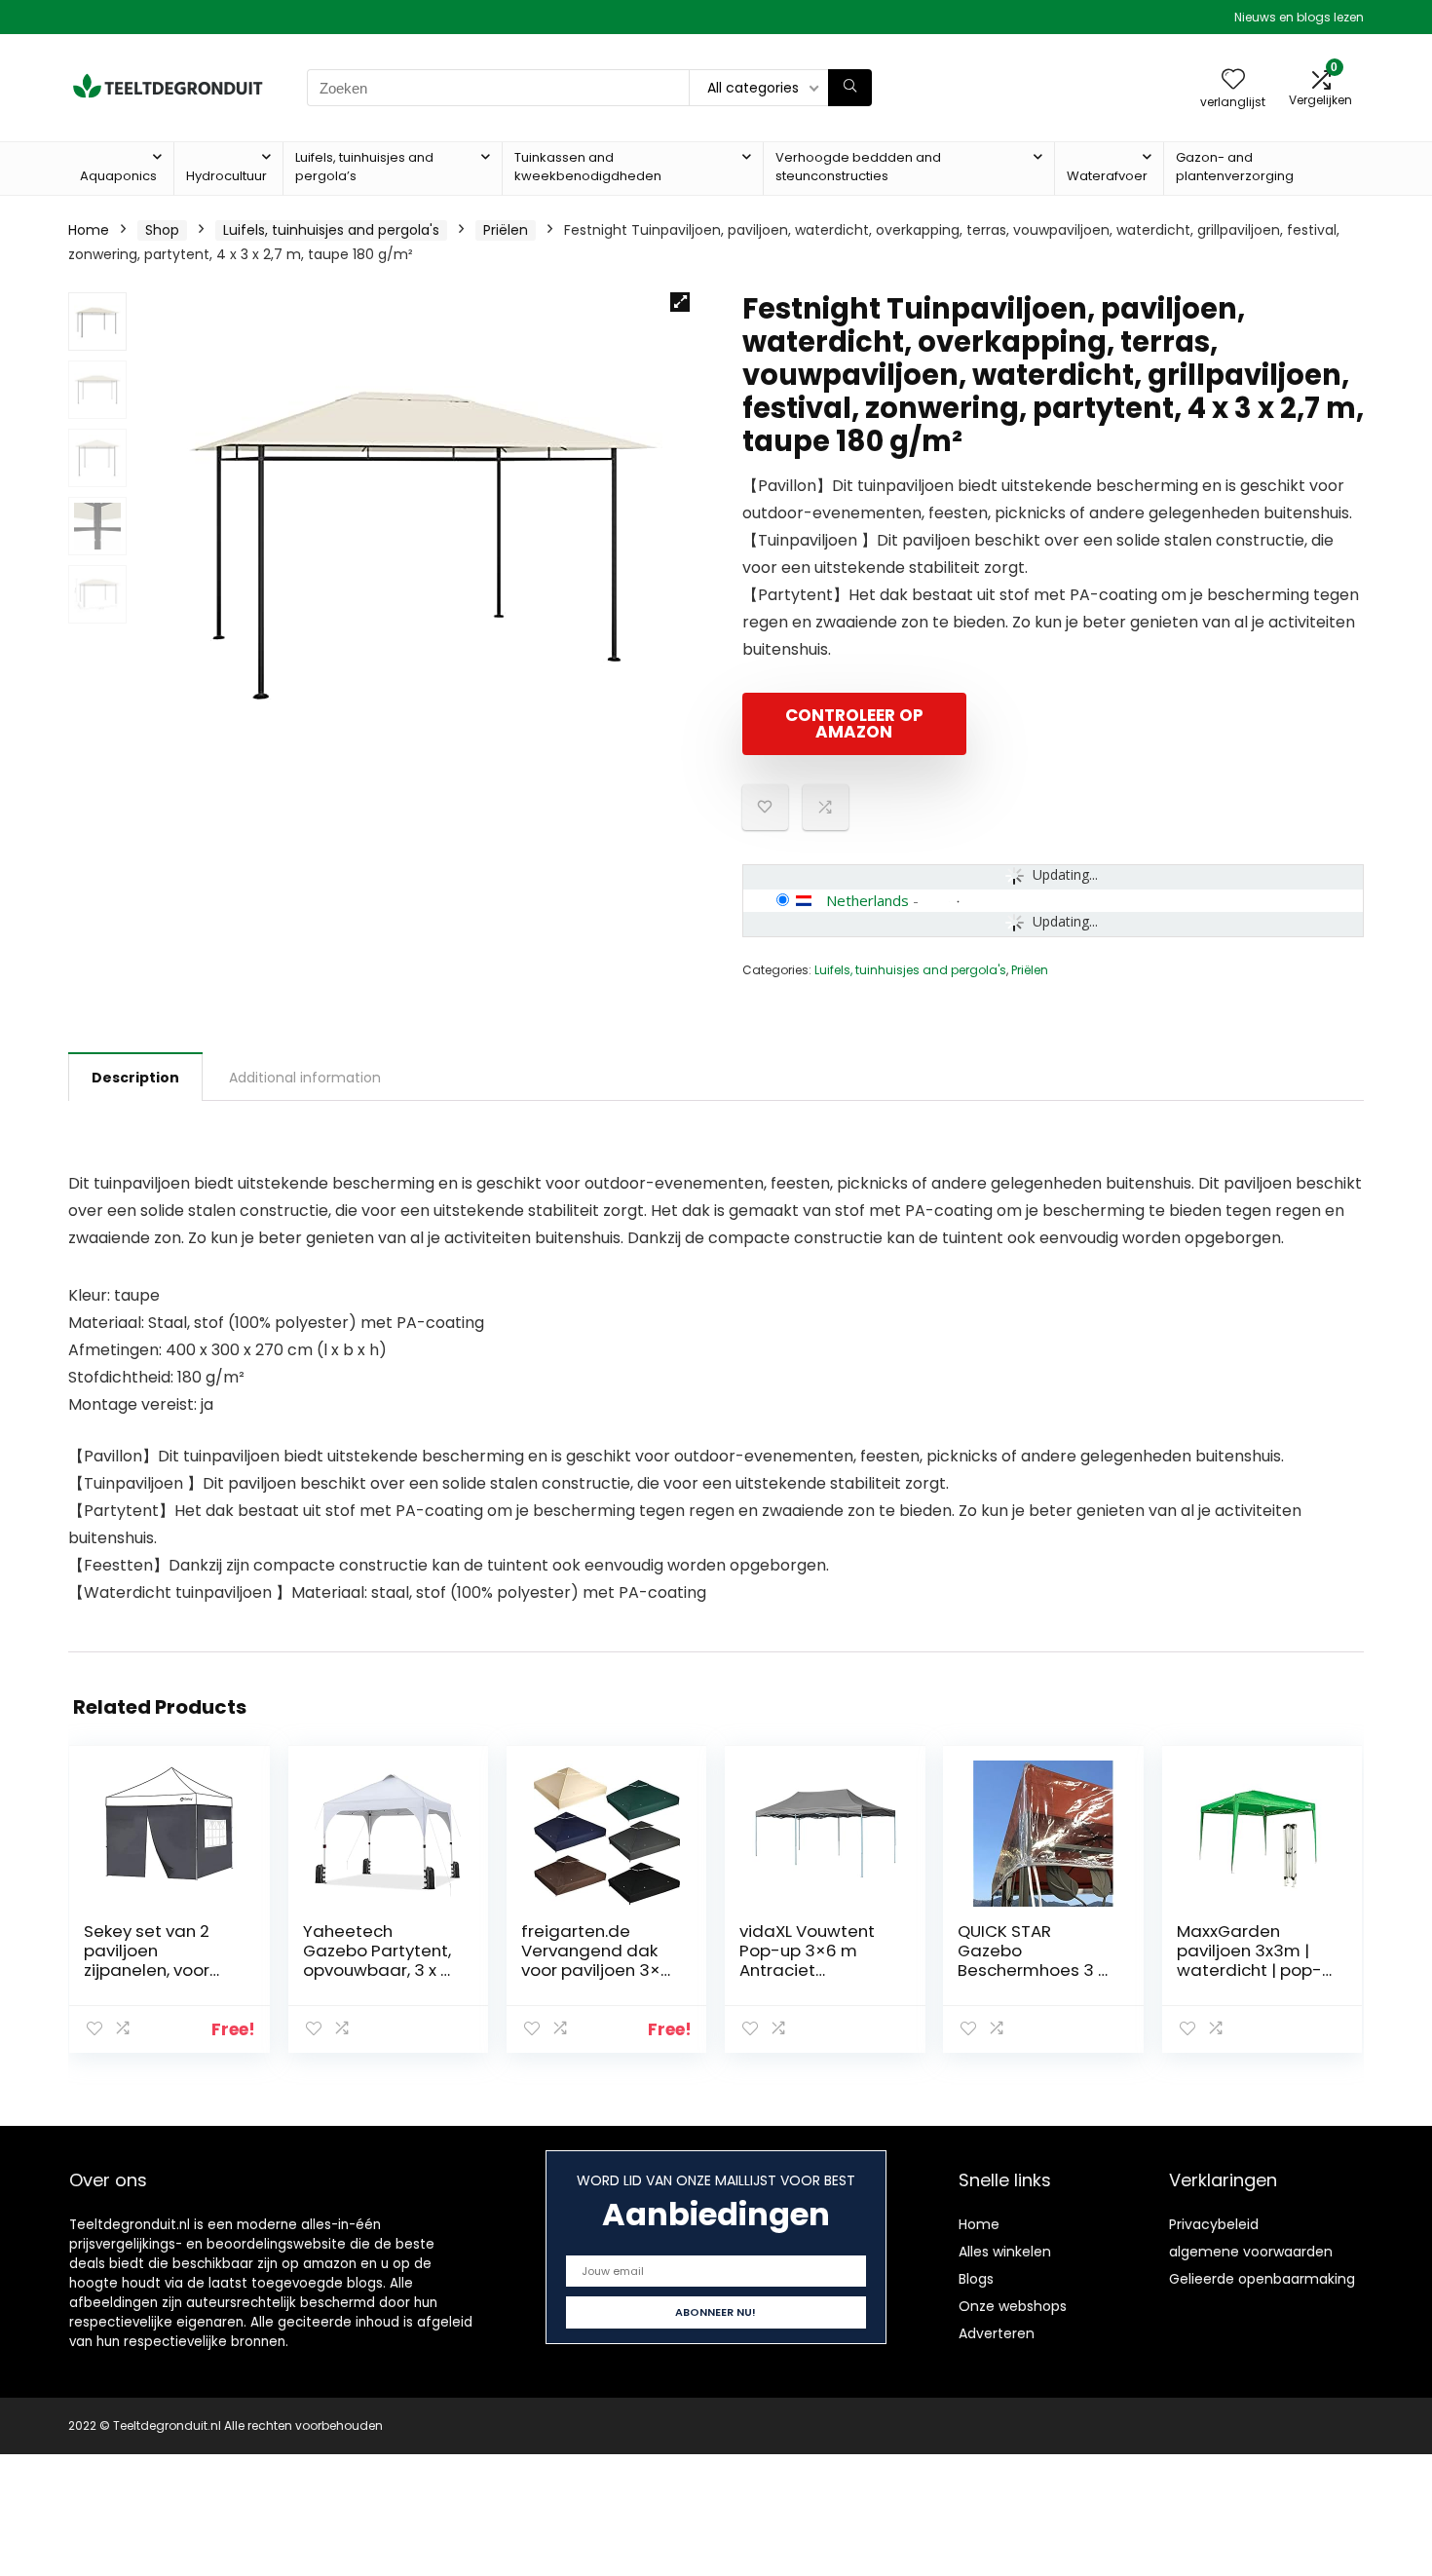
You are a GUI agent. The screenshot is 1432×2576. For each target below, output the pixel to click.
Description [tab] (135, 1078)
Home (89, 230)
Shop (162, 230)
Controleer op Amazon (854, 723)
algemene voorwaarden (1251, 2252)
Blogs (976, 2279)
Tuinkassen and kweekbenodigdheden (588, 167)
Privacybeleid (1214, 2224)
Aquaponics (118, 176)
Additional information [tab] (305, 1078)
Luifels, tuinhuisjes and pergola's (331, 230)
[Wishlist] (1233, 80)
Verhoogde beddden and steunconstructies (858, 167)
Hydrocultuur (226, 176)
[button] (680, 302)
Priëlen (506, 230)
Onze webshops (1013, 2306)
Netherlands (867, 900)
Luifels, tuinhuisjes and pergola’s (364, 167)
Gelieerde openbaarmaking (1262, 2279)
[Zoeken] (850, 88)
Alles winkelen (1005, 2252)
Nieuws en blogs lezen (1299, 17)
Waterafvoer (1107, 176)
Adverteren (997, 2333)
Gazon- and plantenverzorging (1235, 167)
